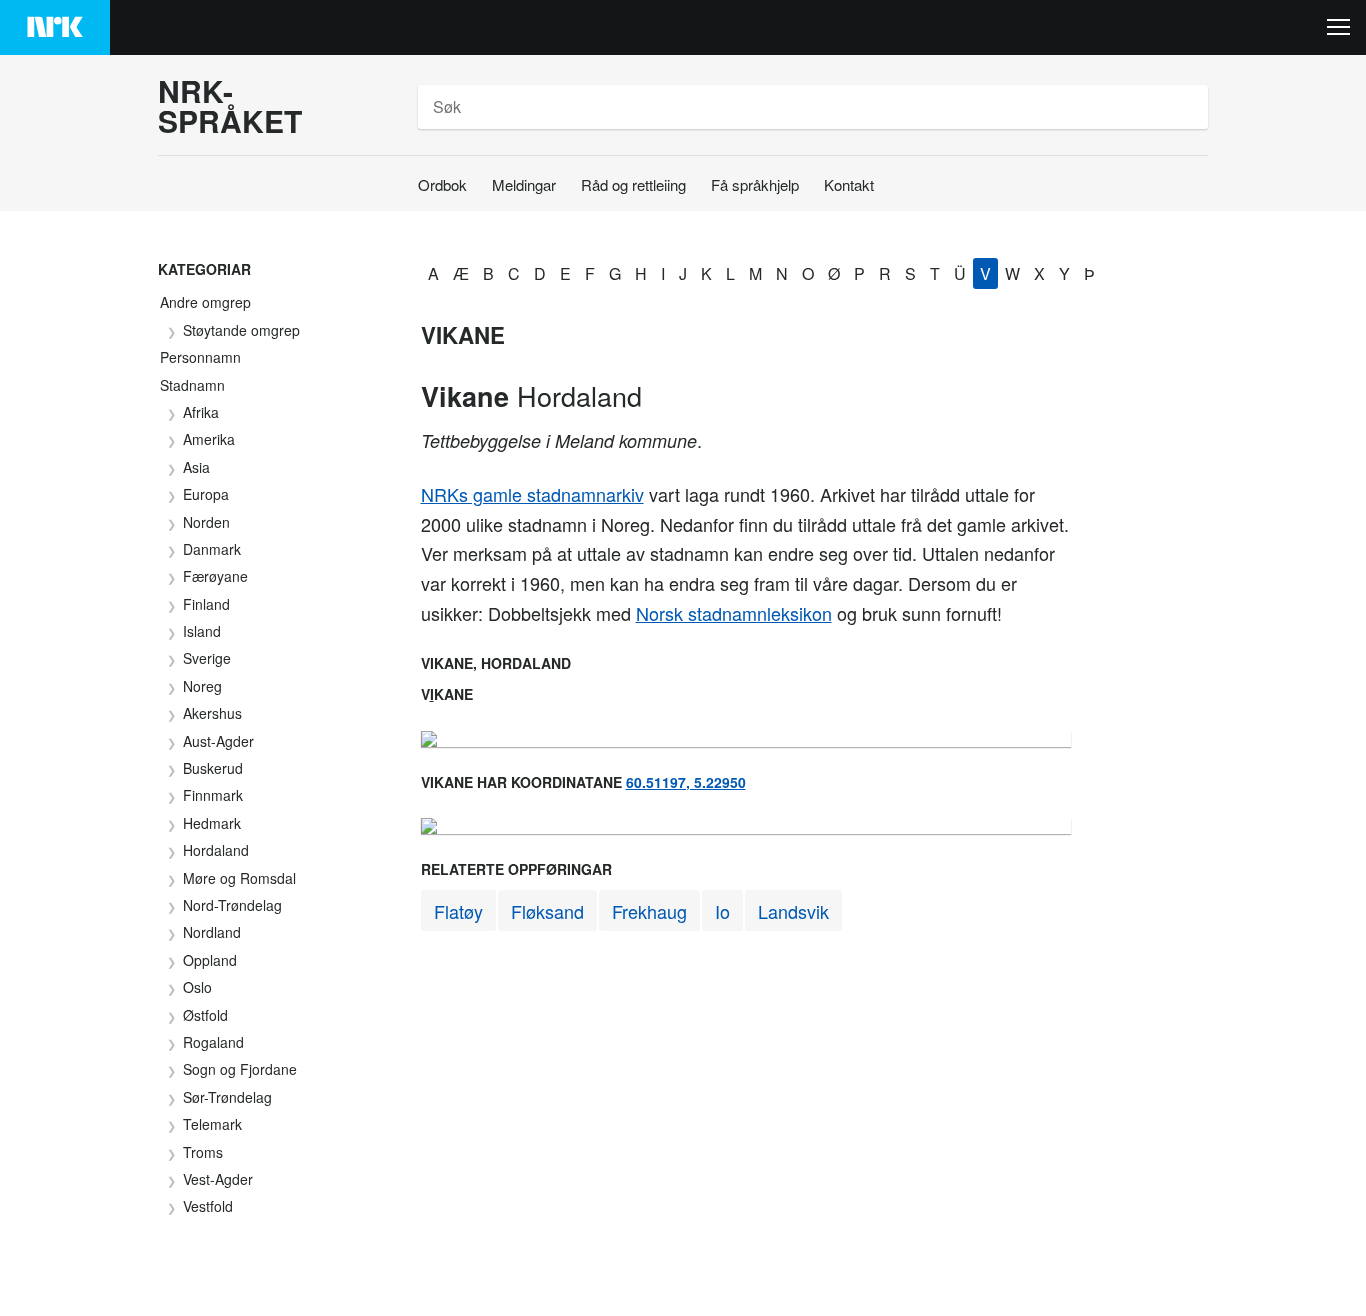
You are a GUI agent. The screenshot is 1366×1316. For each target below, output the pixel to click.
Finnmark (213, 795)
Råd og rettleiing (633, 184)
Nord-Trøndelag (232, 905)
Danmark (212, 549)
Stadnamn (192, 385)
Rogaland (213, 1042)
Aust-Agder (218, 741)
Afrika (201, 412)
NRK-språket (230, 106)
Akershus (212, 713)
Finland (206, 604)
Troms (203, 1152)
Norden (206, 522)
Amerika (209, 439)
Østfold (205, 1015)
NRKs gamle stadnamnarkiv (532, 494)
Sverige (207, 658)
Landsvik (793, 911)
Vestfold (208, 1206)
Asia (196, 467)
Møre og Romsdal (239, 878)
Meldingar (524, 184)
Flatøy (458, 911)
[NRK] (55, 27)
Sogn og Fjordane (240, 1069)
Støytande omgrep (241, 330)
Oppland (210, 960)
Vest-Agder (218, 1179)
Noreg (202, 686)
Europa (206, 494)
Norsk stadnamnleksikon (734, 613)
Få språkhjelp (755, 184)
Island (202, 631)
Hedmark (212, 823)
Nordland (212, 932)
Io (722, 911)
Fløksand (547, 911)
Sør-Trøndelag (227, 1097)
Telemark (212, 1124)
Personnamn (200, 357)
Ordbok (442, 184)
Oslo (197, 987)
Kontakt (849, 184)
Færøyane (215, 576)
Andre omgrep (205, 302)
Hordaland (216, 850)
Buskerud (213, 768)
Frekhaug (649, 911)
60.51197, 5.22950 (686, 782)
